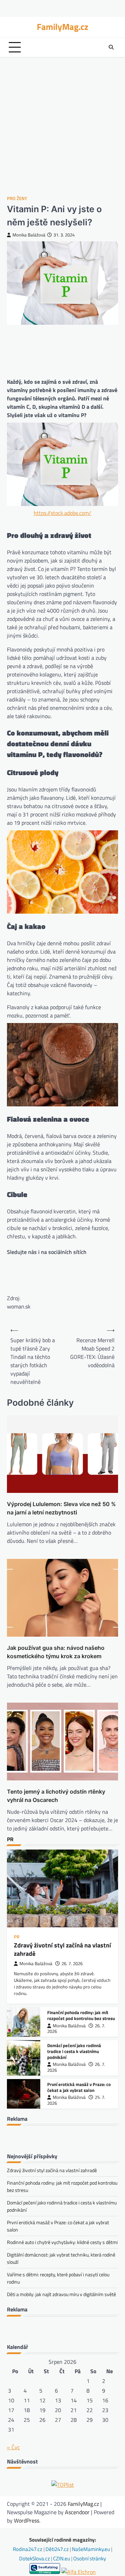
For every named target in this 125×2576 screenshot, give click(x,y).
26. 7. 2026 (72, 1964)
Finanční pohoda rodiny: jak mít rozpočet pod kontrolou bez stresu (81, 2015)
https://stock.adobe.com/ (62, 513)
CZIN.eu (62, 2558)
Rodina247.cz (28, 2549)
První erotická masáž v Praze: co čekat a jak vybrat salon (79, 2087)
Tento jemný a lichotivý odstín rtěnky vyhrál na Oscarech (56, 1796)
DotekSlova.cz (35, 2558)
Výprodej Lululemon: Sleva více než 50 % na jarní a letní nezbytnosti (61, 1508)
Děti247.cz (58, 2549)
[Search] (111, 47)
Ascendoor (77, 2512)
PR (17, 1937)
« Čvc (13, 2447)
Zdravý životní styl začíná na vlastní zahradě (62, 1949)
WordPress (27, 2520)
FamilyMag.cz (62, 27)
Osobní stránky (90, 2558)
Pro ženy (17, 198)
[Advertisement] (62, 126)
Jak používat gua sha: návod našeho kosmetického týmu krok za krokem (56, 1652)
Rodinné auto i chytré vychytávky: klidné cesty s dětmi (62, 2242)
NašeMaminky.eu (91, 2549)
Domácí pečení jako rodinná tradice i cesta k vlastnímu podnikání (74, 2051)
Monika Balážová (29, 235)
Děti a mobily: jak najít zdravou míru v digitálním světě (61, 2294)
